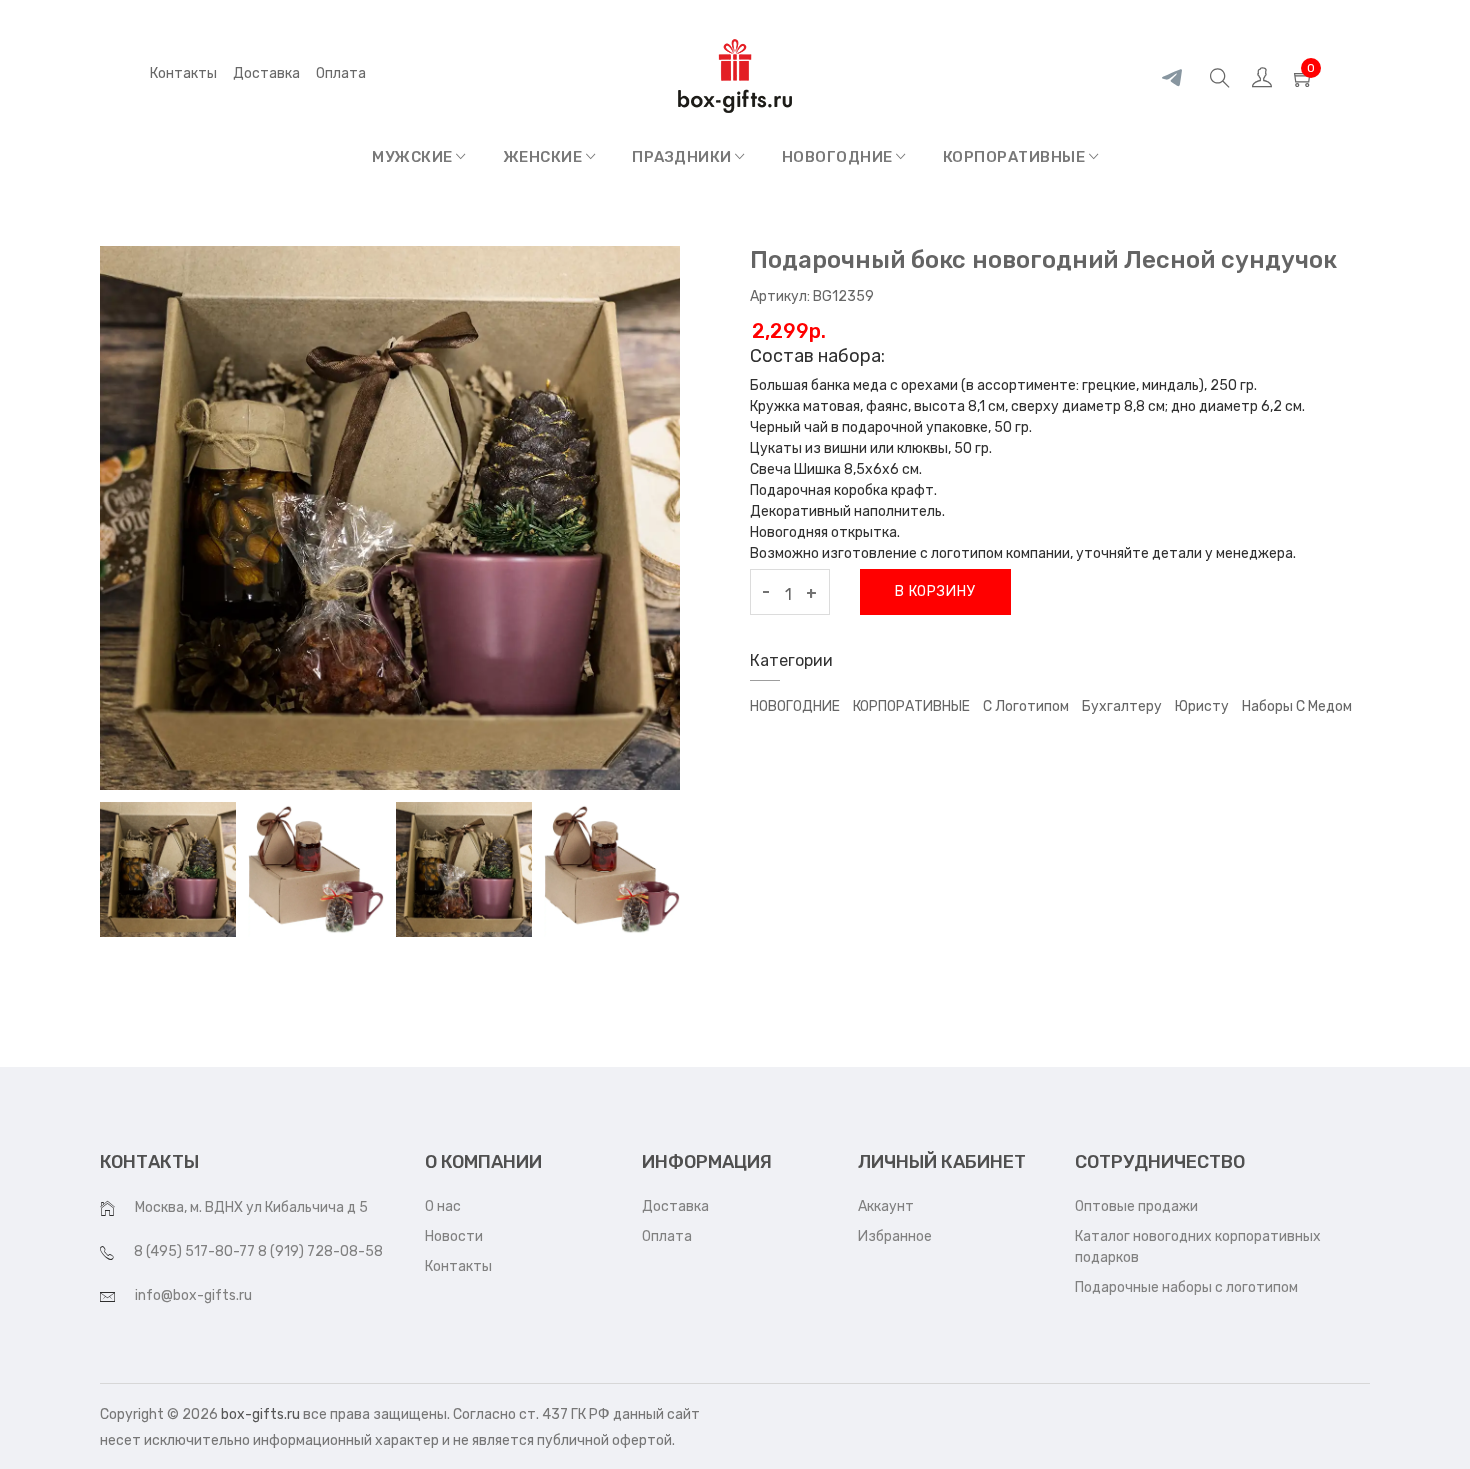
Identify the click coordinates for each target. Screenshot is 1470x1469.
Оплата (667, 1236)
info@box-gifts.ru (193, 1295)
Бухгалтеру (1122, 706)
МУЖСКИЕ (414, 157)
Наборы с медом (1297, 706)
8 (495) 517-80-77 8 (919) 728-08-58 (258, 1251)
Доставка (266, 73)
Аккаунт (886, 1206)
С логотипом (1026, 706)
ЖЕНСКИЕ (544, 157)
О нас (443, 1206)
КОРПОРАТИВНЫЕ (1016, 157)
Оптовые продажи (1136, 1206)
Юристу (1202, 706)
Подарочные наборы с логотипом (1186, 1287)
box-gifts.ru (260, 1414)
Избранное (895, 1236)
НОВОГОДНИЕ (839, 157)
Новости (454, 1236)
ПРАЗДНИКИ (683, 157)
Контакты (183, 73)
